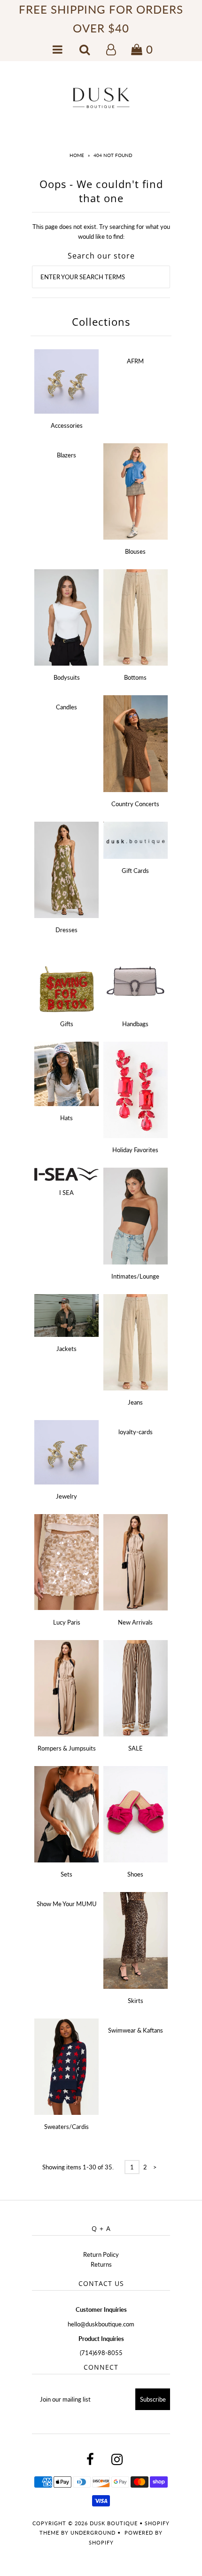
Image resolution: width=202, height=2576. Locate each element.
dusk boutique (114, 2523)
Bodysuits (67, 677)
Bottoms (135, 677)
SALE (136, 1748)
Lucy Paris (67, 1622)
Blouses (135, 551)
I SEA (66, 1193)
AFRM (135, 361)
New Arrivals (135, 1622)
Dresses (66, 930)
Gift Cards (135, 871)
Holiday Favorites (135, 1150)
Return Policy (101, 2254)
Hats (66, 1118)
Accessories (67, 425)
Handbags (135, 1024)
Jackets (66, 1349)
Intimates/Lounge (135, 1276)
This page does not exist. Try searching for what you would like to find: (101, 232)
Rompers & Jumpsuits (67, 1748)
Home (77, 155)
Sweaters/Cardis (66, 2127)
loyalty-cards (136, 1432)
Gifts (67, 1024)
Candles (66, 707)
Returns (101, 2264)
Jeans (135, 1402)
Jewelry (66, 1496)
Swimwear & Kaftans (136, 2030)
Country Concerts (135, 804)
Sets (66, 1874)
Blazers (66, 455)
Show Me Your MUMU (67, 1904)
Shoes (135, 1874)
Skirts (136, 2001)
